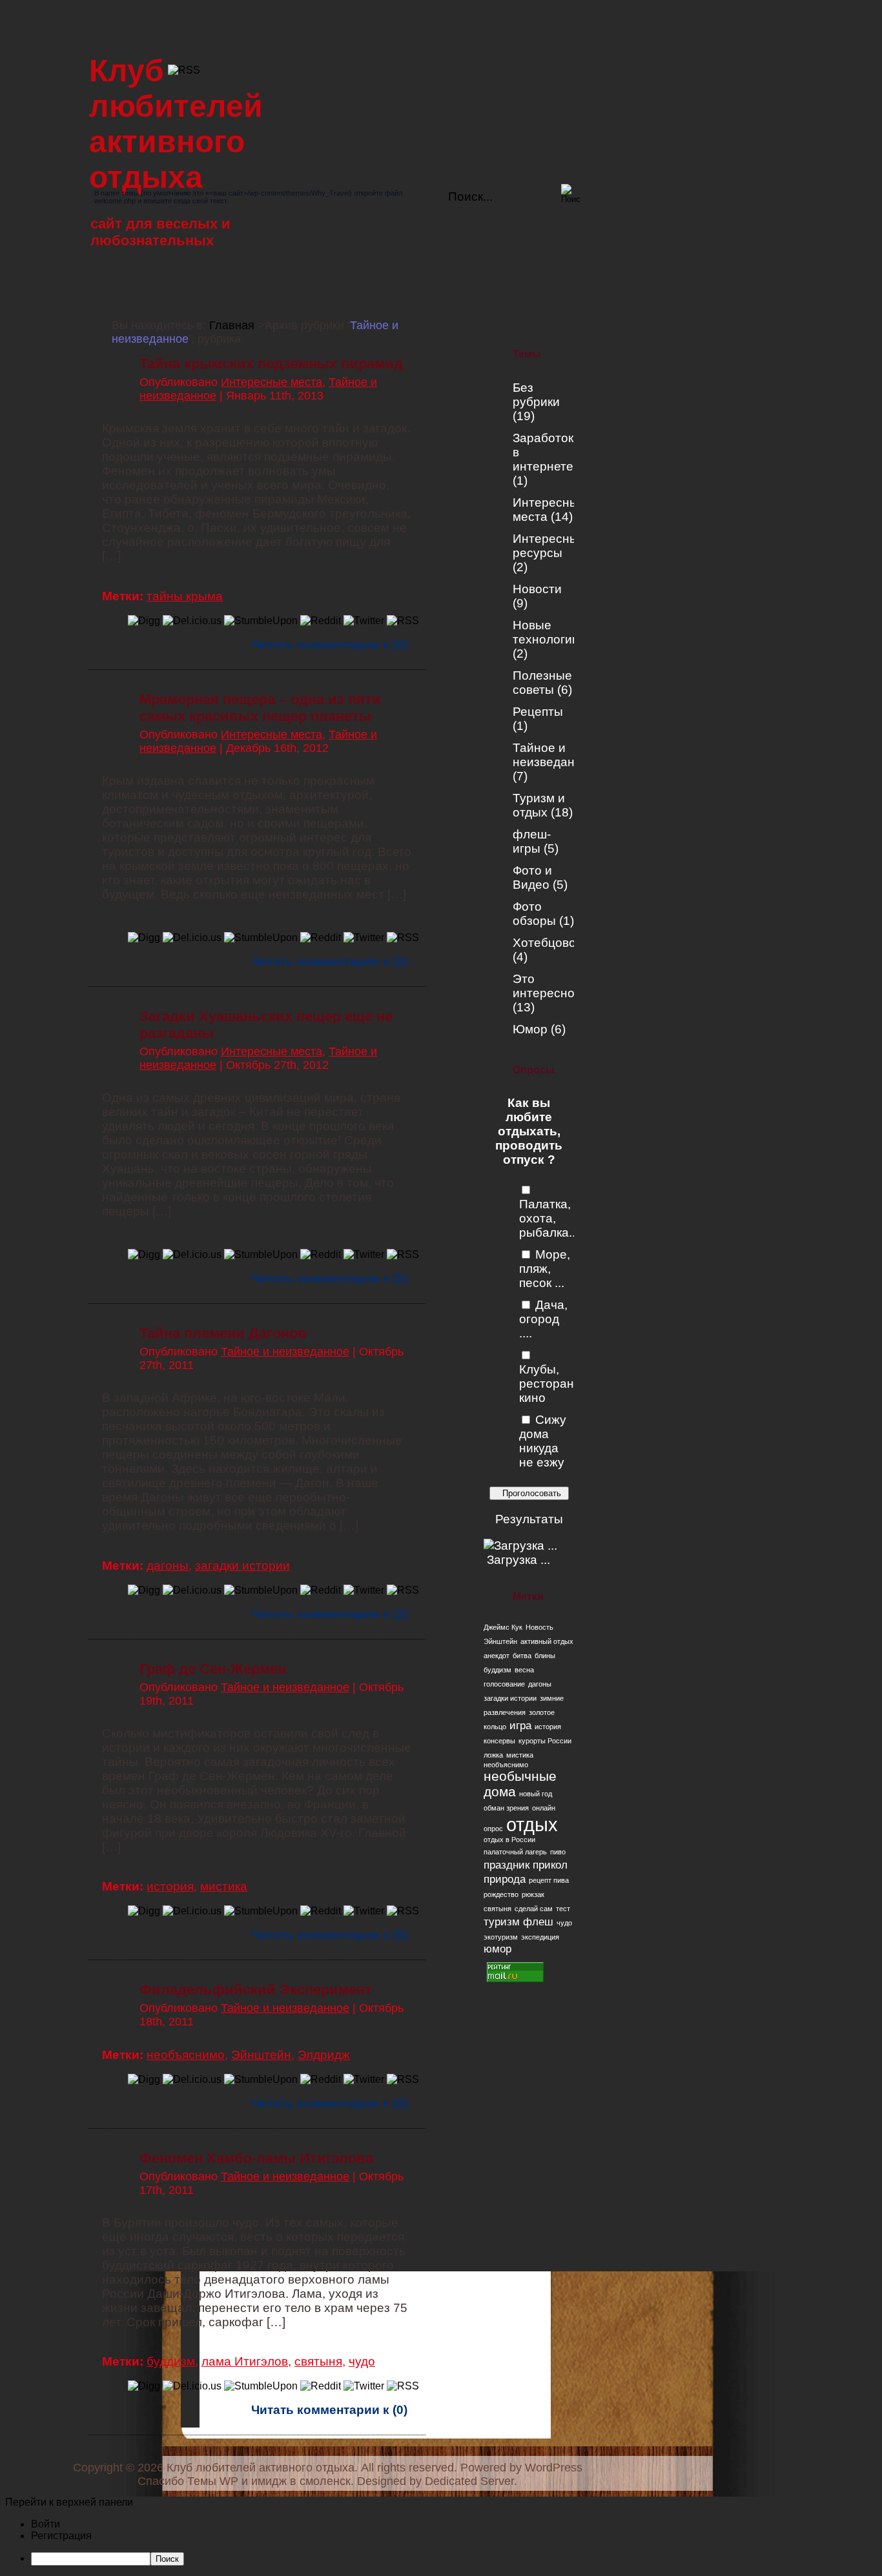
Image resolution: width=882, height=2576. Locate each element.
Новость (539, 1627)
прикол (550, 1865)
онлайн (544, 1808)
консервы (499, 1741)
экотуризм (501, 1937)
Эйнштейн (500, 1641)
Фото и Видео (532, 877)
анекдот (497, 1656)
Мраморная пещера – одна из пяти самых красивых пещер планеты (260, 708)
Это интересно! (545, 986)
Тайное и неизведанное (554, 755)
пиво (558, 1852)
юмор (497, 1949)
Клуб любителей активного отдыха (261, 2468)
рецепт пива (549, 1880)
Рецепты (538, 712)
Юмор (530, 1029)
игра (520, 1726)
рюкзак (533, 1894)
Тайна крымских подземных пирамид (271, 364)
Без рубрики (536, 395)
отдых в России (509, 1840)
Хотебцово (544, 943)
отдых (532, 1824)
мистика (520, 1755)
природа (505, 1879)
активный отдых (547, 1641)
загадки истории (510, 1698)
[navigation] (441, 2542)
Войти (46, 2524)
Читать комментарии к (329, 644)
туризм (502, 1922)
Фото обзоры (534, 914)
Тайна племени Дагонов (223, 1333)
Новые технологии (546, 632)
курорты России (545, 1741)
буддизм (497, 1670)
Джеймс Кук (503, 1627)
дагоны (540, 1684)
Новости (537, 589)
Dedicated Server (469, 2481)
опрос (493, 1829)
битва (522, 1656)
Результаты (529, 1519)
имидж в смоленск (301, 2481)
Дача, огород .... (543, 1319)
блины (545, 1656)
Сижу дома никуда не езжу (543, 1441)
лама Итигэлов (245, 2361)
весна (524, 1670)
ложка (493, 1755)
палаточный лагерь (515, 1852)
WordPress (554, 2468)
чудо (564, 1923)
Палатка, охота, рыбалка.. (547, 1218)
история (548, 1727)
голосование (504, 1684)
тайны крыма (185, 596)
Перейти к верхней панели (69, 2502)
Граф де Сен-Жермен (213, 1669)
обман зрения (506, 1808)
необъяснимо (506, 1765)
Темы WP (213, 2481)
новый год (536, 1794)
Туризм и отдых (539, 805)
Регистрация (61, 2536)
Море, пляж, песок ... (545, 1269)
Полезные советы (542, 683)
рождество (501, 1894)
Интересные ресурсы (549, 546)
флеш (538, 1922)
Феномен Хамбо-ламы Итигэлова (256, 2158)
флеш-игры (532, 841)
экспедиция (540, 1937)
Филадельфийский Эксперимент (256, 1990)
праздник (507, 1865)
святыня (497, 1909)
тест (563, 1909)
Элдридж (324, 2055)
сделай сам (534, 1909)
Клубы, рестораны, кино (553, 1384)
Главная (232, 325)
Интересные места (272, 382)
